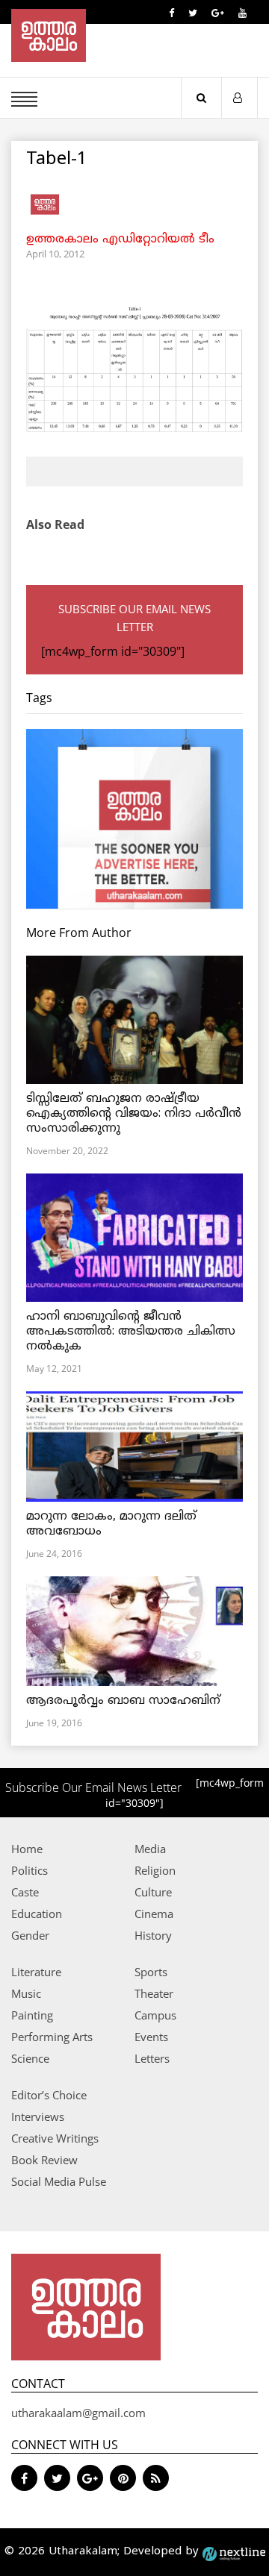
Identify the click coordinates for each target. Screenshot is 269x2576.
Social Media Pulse (59, 2181)
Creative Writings (55, 2138)
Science (30, 2058)
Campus (155, 2015)
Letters (152, 2058)
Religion (155, 1870)
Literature (36, 1972)
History (153, 1935)
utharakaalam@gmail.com (78, 2413)
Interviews (38, 2116)
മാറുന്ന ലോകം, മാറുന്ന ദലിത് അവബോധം (111, 1524)
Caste (25, 1892)
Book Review (44, 2160)
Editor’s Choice (49, 2095)
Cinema (154, 1914)
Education (37, 1914)
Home (27, 1849)
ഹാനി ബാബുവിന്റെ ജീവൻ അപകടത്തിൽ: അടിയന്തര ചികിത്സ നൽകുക (131, 1332)
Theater (154, 1993)
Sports (151, 1972)
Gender (30, 1935)
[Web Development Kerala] (234, 2552)
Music (26, 1993)
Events (151, 2037)
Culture (153, 1892)
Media (150, 1849)
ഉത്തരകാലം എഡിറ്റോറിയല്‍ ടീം (120, 239)
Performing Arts (52, 2037)
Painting (32, 2015)
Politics (30, 1870)
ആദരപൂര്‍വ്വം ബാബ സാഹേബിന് (123, 1701)
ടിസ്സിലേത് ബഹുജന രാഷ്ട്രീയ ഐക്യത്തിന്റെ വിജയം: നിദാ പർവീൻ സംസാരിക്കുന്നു (134, 1114)
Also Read (55, 524)
